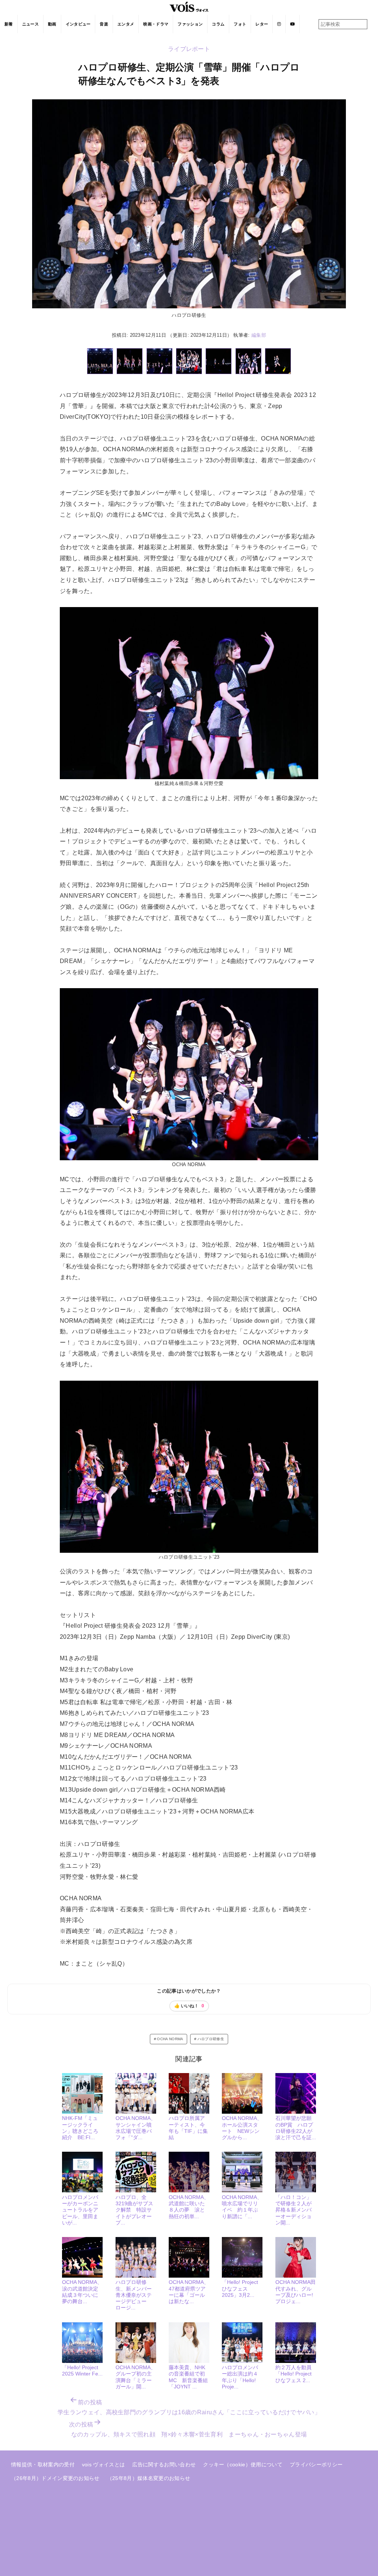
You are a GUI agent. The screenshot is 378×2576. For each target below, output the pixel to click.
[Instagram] (279, 24)
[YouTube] (293, 24)
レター (262, 24)
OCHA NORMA (170, 2039)
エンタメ (126, 24)
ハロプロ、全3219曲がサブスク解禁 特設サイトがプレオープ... (134, 2210)
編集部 (259, 335)
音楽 (104, 24)
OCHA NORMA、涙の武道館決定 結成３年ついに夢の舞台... (83, 2292)
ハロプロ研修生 (211, 2039)
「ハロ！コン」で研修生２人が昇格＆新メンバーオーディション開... (293, 2210)
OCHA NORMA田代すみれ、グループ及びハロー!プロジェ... (295, 2292)
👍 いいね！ (189, 2006)
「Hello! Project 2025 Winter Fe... (82, 2371)
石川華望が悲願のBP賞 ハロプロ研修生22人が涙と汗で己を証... (296, 2128)
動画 (52, 24)
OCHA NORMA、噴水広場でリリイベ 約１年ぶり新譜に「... (242, 2207)
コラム (218, 24)
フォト (240, 24)
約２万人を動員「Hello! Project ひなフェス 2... (293, 2374)
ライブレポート (189, 49)
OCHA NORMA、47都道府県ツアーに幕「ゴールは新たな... (189, 2292)
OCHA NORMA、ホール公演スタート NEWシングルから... (242, 2128)
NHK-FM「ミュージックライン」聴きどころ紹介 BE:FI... (80, 2128)
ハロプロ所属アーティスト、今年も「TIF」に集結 (188, 2128)
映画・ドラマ (156, 24)
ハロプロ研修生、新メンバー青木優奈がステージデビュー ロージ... (134, 2295)
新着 (9, 24)
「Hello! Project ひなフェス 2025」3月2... (240, 2289)
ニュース (30, 24)
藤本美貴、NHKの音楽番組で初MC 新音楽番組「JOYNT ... (188, 2377)
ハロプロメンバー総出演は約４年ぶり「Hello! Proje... (240, 2377)
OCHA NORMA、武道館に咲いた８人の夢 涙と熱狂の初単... (189, 2207)
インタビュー (78, 24)
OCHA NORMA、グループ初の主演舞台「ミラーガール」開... (136, 2377)
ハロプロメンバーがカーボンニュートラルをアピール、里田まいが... (80, 2210)
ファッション (190, 24)
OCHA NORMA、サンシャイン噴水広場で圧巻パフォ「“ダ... (136, 2128)
